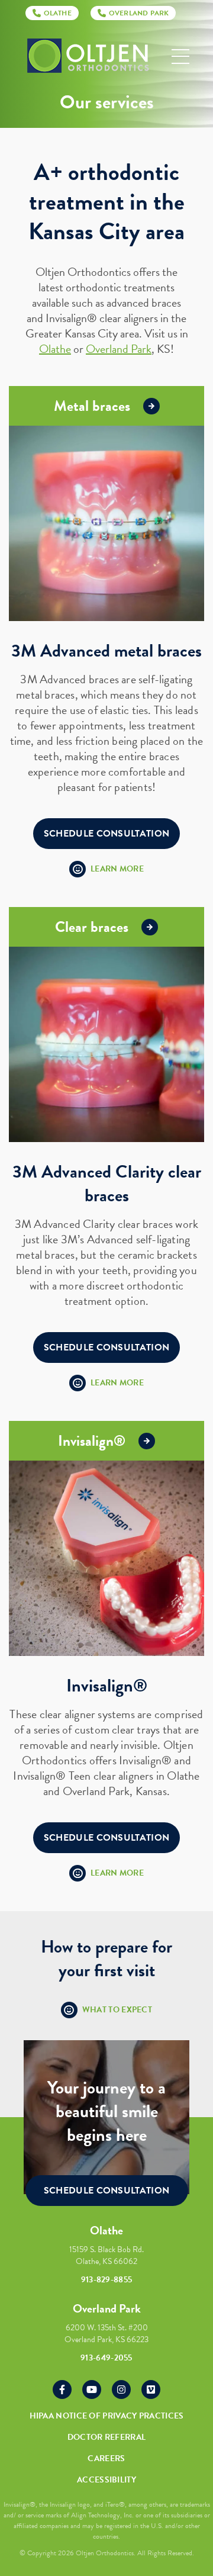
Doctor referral (107, 2437)
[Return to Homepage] (88, 57)
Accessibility (106, 2480)
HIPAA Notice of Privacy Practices (107, 2416)
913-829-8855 (107, 2280)
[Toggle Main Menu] (180, 57)
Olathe (55, 349)
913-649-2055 (106, 2358)
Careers (106, 2458)
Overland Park (119, 349)
